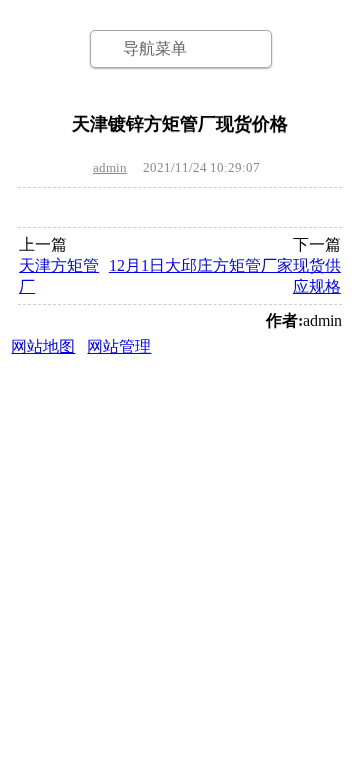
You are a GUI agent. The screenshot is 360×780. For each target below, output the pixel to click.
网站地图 (43, 346)
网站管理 (119, 346)
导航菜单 (155, 48)
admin (110, 167)
